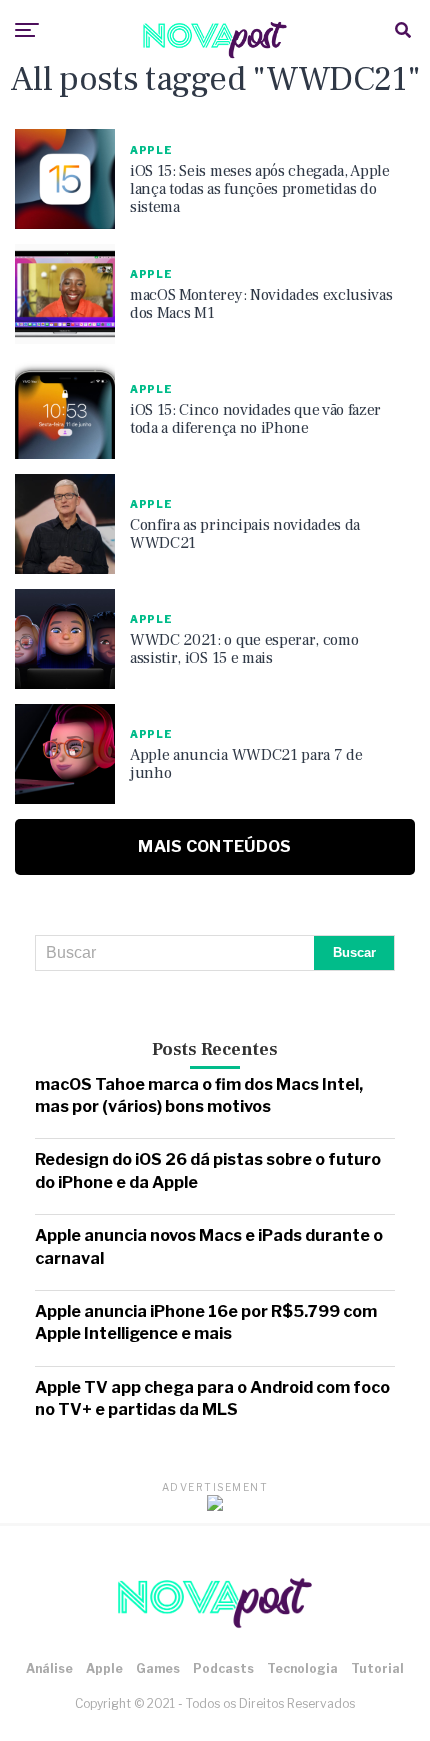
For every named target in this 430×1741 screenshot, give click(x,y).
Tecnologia (302, 1668)
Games (158, 1668)
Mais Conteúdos (214, 846)
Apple (104, 1668)
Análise (49, 1668)
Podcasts (223, 1668)
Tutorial (377, 1668)
